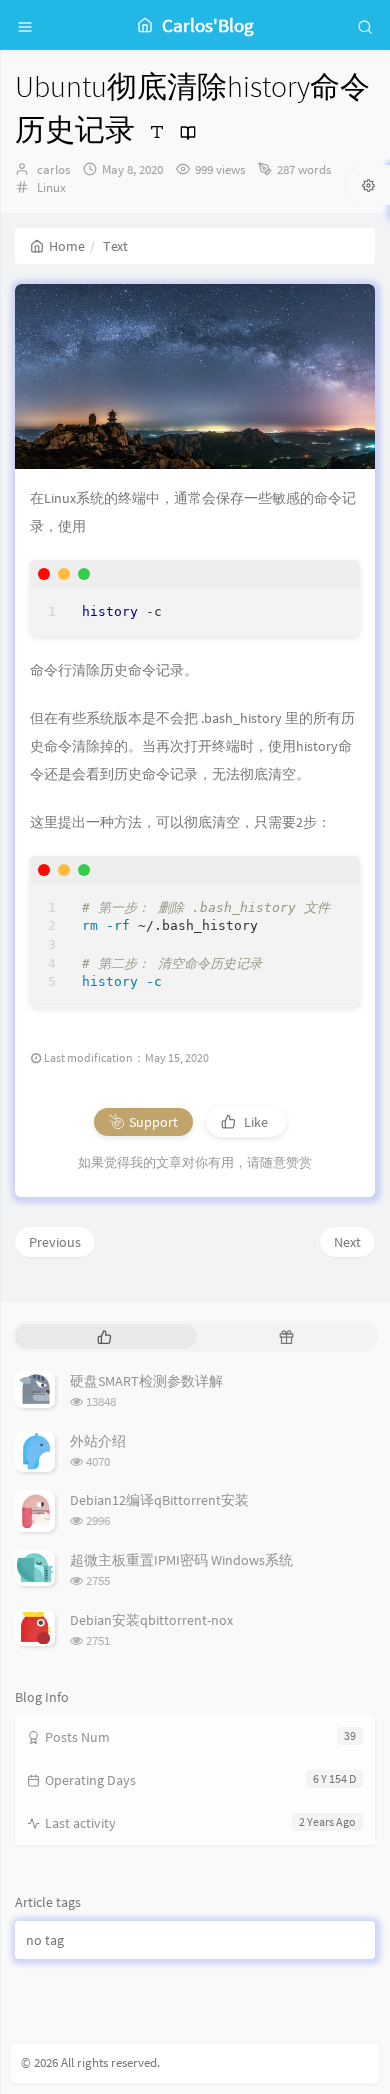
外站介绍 (98, 1441)
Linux (51, 187)
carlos (53, 169)
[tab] (104, 1336)
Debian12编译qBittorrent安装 (159, 1500)
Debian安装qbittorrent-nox (151, 1620)
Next (347, 1242)
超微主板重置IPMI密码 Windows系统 (181, 1560)
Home (67, 246)
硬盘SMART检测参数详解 (146, 1381)
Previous (55, 1242)
